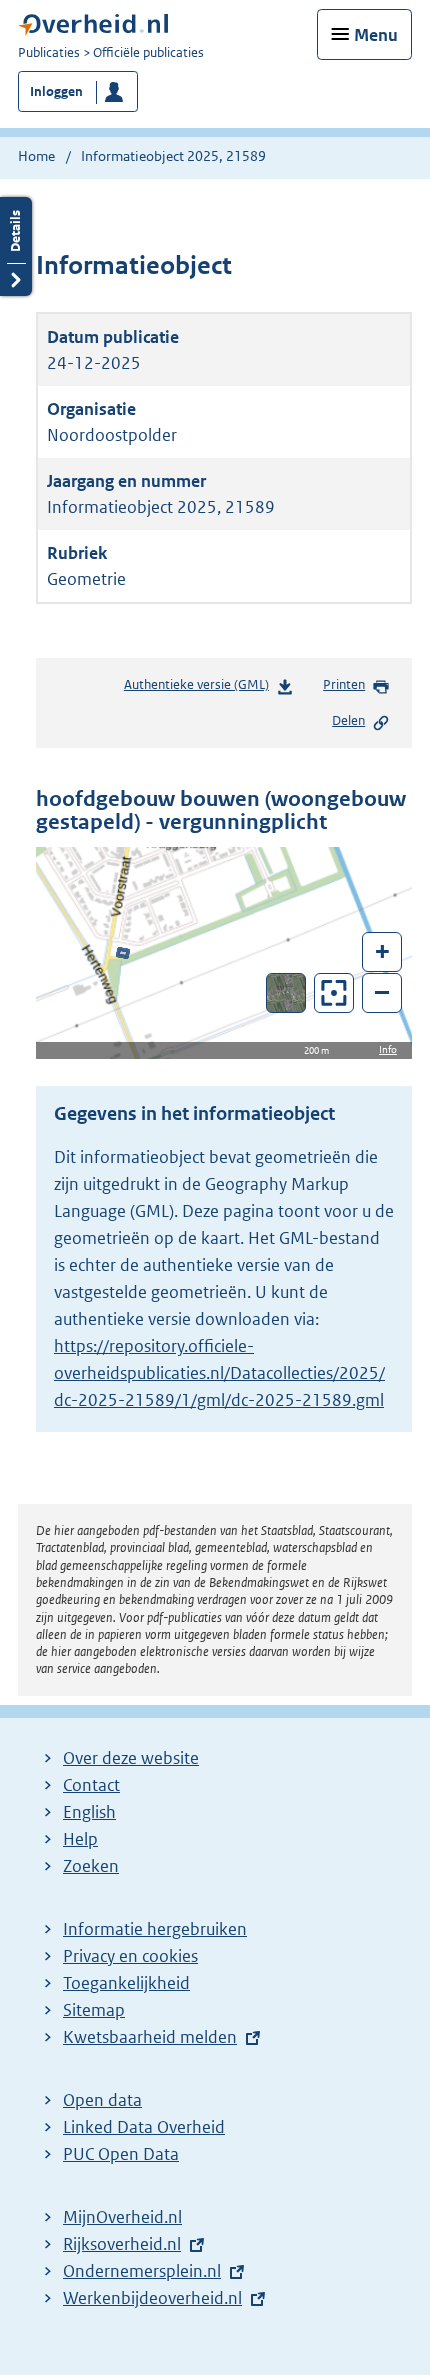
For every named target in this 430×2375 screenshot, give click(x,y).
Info (388, 1049)
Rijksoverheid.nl (122, 2244)
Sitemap (94, 2010)
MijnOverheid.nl (122, 2217)
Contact (91, 1785)
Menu (376, 35)
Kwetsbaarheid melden (150, 2037)
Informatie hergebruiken (155, 1929)
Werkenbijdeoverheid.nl (152, 2298)
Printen (344, 684)
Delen (348, 720)
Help (80, 1839)
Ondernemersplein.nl (142, 2271)
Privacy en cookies (130, 1956)
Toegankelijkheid (126, 1983)
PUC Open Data (121, 2154)
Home (36, 156)
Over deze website (131, 1758)
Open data (102, 2100)
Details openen (16, 246)
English (89, 1812)
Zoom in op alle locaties (334, 993)
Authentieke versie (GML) (200, 689)
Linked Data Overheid (144, 2127)
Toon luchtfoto (286, 993)
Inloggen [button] (56, 91)
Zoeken (91, 1866)
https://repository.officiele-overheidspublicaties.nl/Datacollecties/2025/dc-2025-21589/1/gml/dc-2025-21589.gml (219, 1373)
